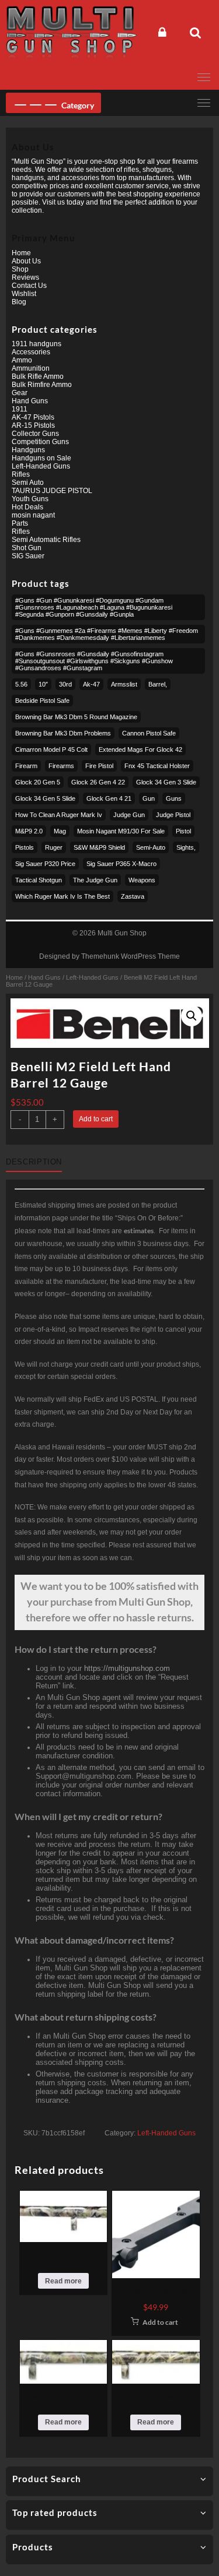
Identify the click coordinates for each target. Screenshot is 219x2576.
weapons (142, 880)
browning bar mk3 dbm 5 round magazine (76, 717)
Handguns (28, 450)
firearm (26, 766)
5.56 (21, 684)
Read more (63, 2281)
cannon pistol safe (149, 733)
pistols (25, 847)
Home (14, 977)
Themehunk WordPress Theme (131, 956)
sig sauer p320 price (45, 864)
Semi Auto (28, 483)
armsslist (124, 684)
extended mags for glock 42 (140, 749)
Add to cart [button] (160, 2322)
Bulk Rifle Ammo (38, 376)
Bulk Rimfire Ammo (42, 385)
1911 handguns (36, 344)
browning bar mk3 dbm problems (63, 733)
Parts (20, 523)
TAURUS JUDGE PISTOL (52, 491)
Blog (19, 302)
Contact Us (29, 286)
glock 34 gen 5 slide (45, 798)
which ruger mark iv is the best (62, 896)
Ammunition (31, 368)
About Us (26, 261)
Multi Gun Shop (122, 933)
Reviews (25, 277)
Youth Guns (30, 499)
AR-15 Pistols (33, 425)
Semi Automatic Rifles (46, 540)
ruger (54, 847)
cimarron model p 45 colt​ (51, 749)
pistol (183, 831)
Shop (20, 269)
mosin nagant (33, 515)
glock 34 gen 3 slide (166, 782)
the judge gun (95, 880)
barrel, (158, 684)
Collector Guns (35, 434)
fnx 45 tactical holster (157, 766)
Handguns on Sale (41, 458)
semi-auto (151, 847)
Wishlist (24, 294)
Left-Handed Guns (92, 977)
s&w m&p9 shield (99, 847)
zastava (133, 896)
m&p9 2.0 (29, 831)
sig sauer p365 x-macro (121, 864)
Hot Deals (27, 507)
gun (149, 798)
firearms (61, 766)
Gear (20, 393)
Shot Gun (27, 548)
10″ (43, 684)
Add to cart (96, 1119)
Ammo (22, 360)
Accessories (31, 352)
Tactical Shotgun (39, 880)
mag (60, 831)
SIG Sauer (28, 556)
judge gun (129, 815)
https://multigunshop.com (127, 1668)
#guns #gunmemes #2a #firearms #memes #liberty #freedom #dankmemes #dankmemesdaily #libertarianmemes (107, 634)
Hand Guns (44, 977)
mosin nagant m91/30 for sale (121, 831)
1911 (20, 409)
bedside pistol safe (42, 701)
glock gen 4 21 (109, 798)
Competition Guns (40, 442)
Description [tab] (34, 1162)
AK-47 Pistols (33, 417)
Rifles (21, 474)
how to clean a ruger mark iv (59, 815)
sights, (186, 847)
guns (174, 798)
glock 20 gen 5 (38, 782)
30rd (65, 684)
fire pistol (99, 766)
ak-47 (91, 684)
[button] (192, 1016)
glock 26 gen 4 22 (98, 782)
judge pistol (173, 815)
